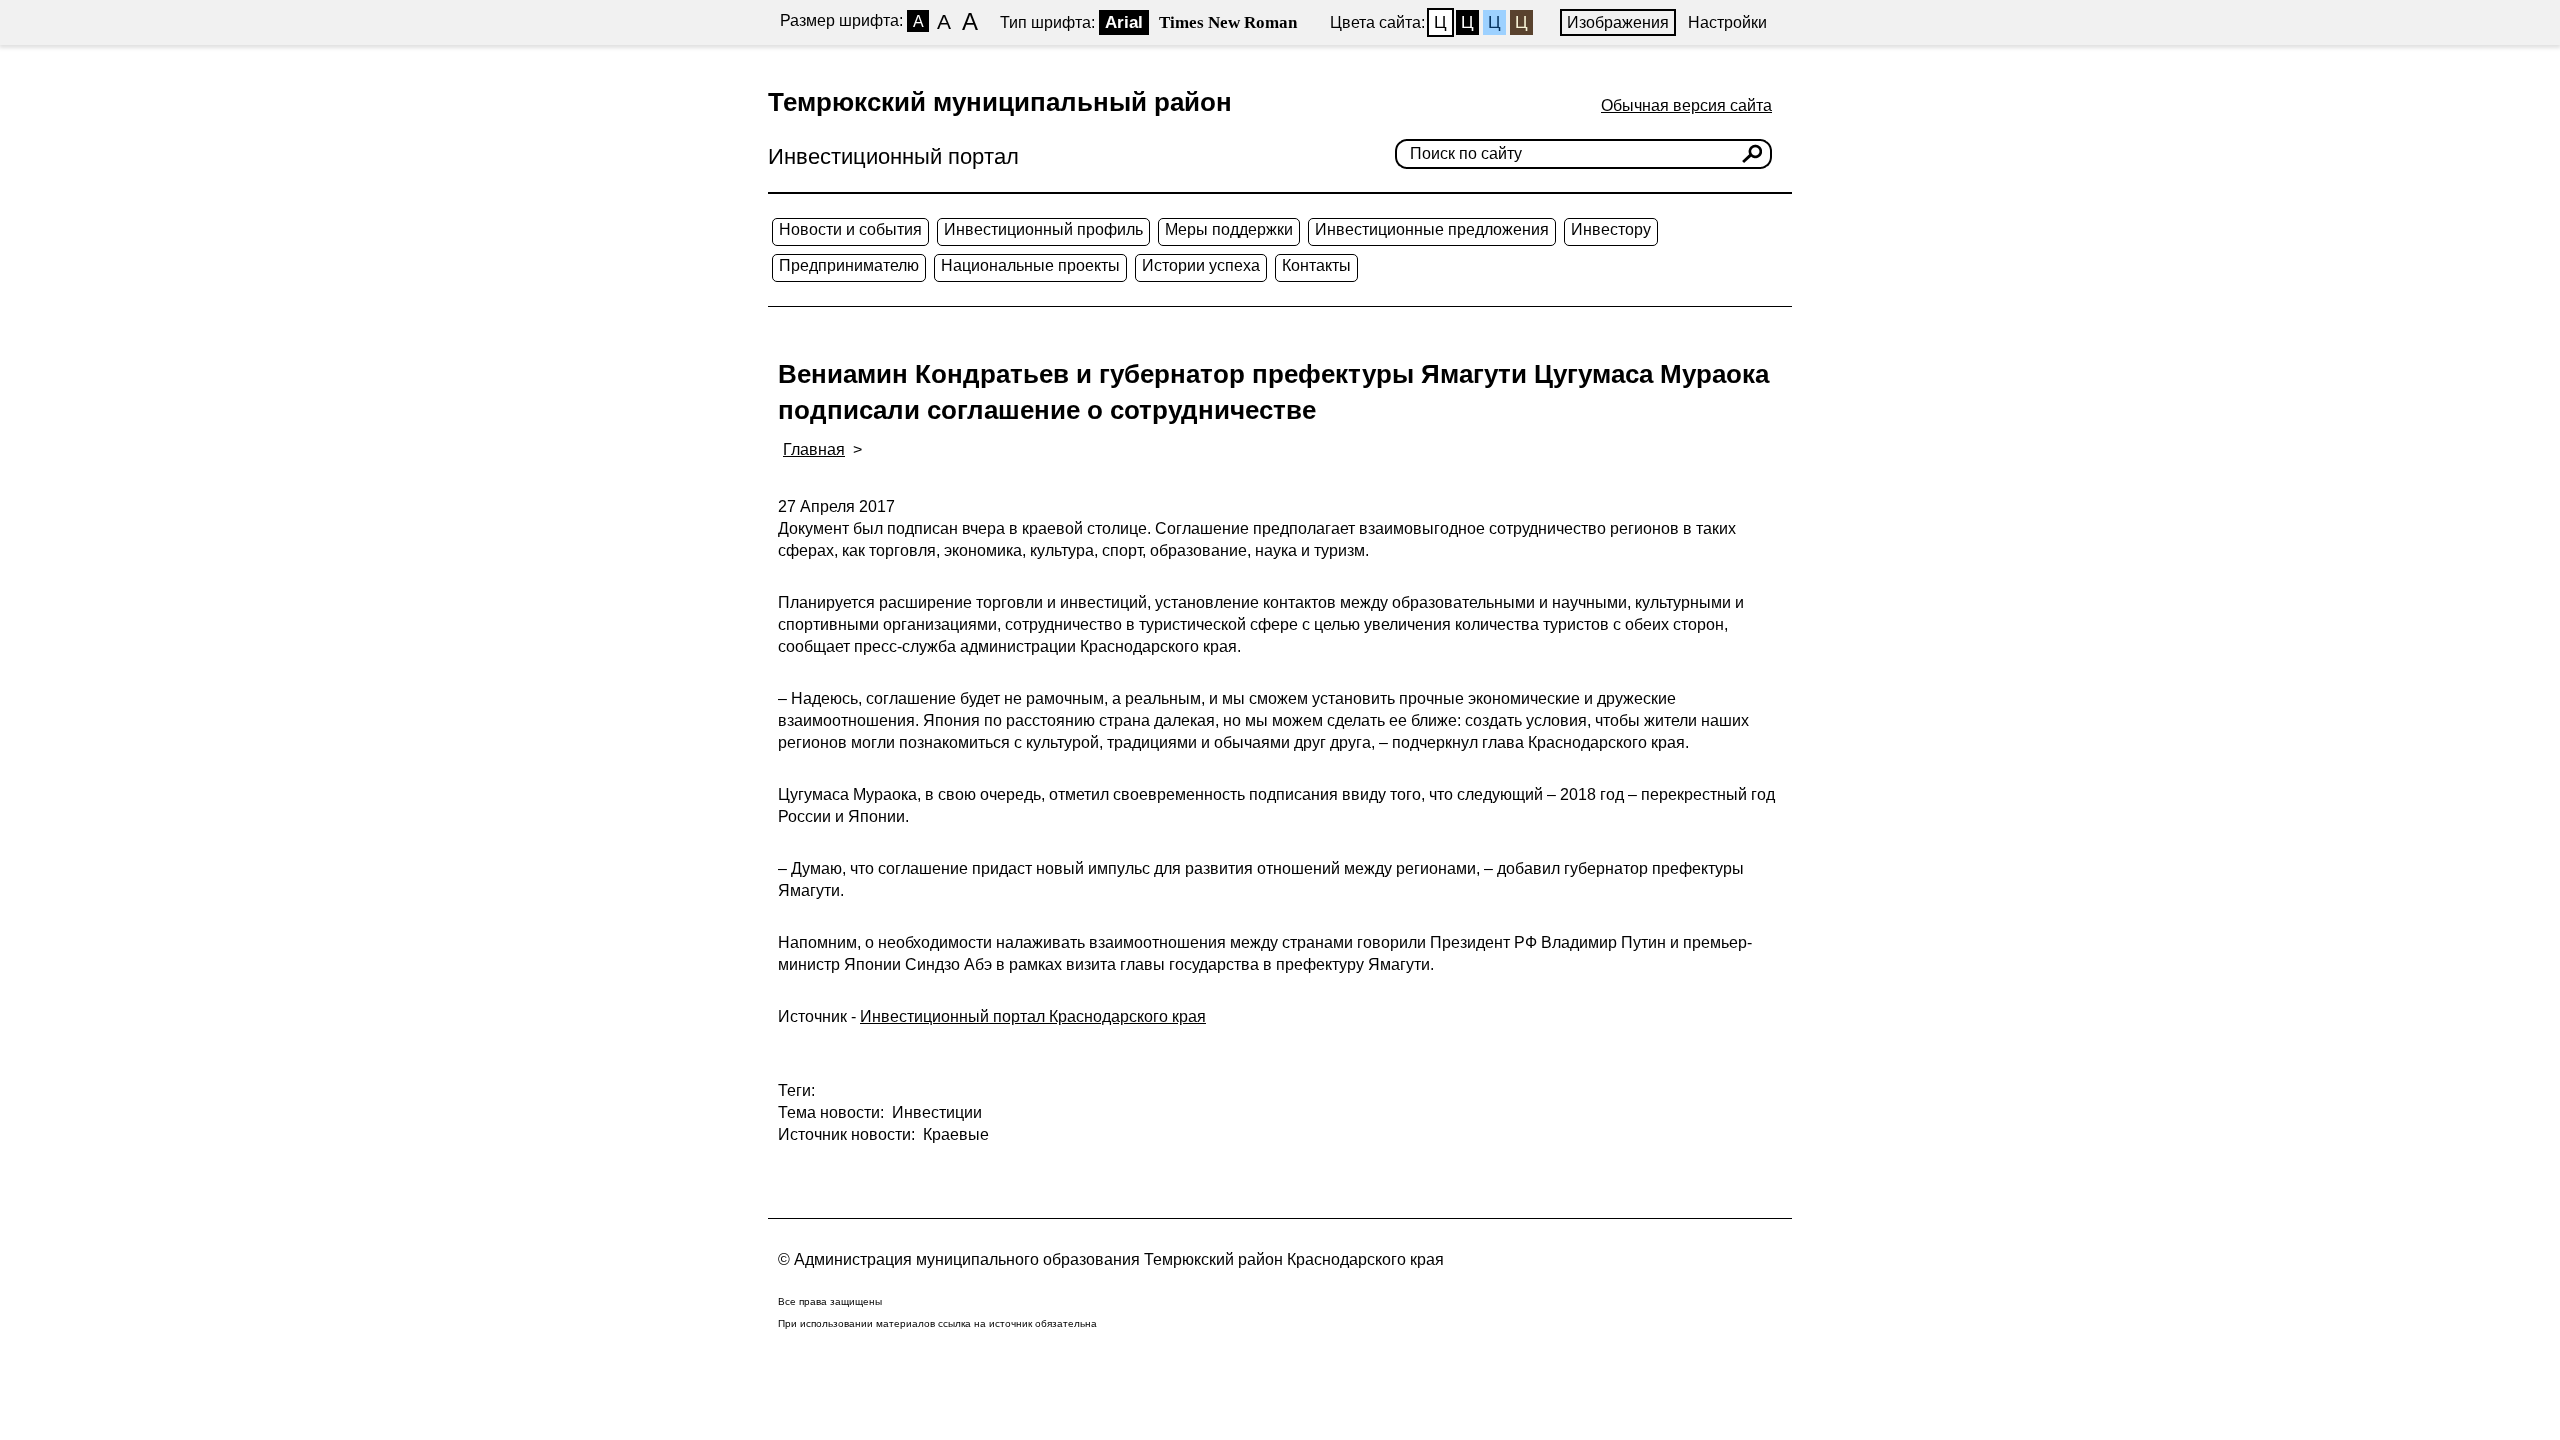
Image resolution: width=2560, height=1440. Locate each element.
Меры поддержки (1229, 229)
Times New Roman (1228, 22)
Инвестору (1611, 229)
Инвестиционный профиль (1043, 229)
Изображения (1618, 22)
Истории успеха (1201, 265)
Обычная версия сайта (1686, 105)
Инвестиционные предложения (1432, 229)
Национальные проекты (1030, 265)
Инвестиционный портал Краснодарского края (1033, 1016)
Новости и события (850, 229)
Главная (814, 449)
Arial (1124, 22)
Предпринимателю (849, 265)
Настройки (1727, 22)
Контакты (1316, 265)
